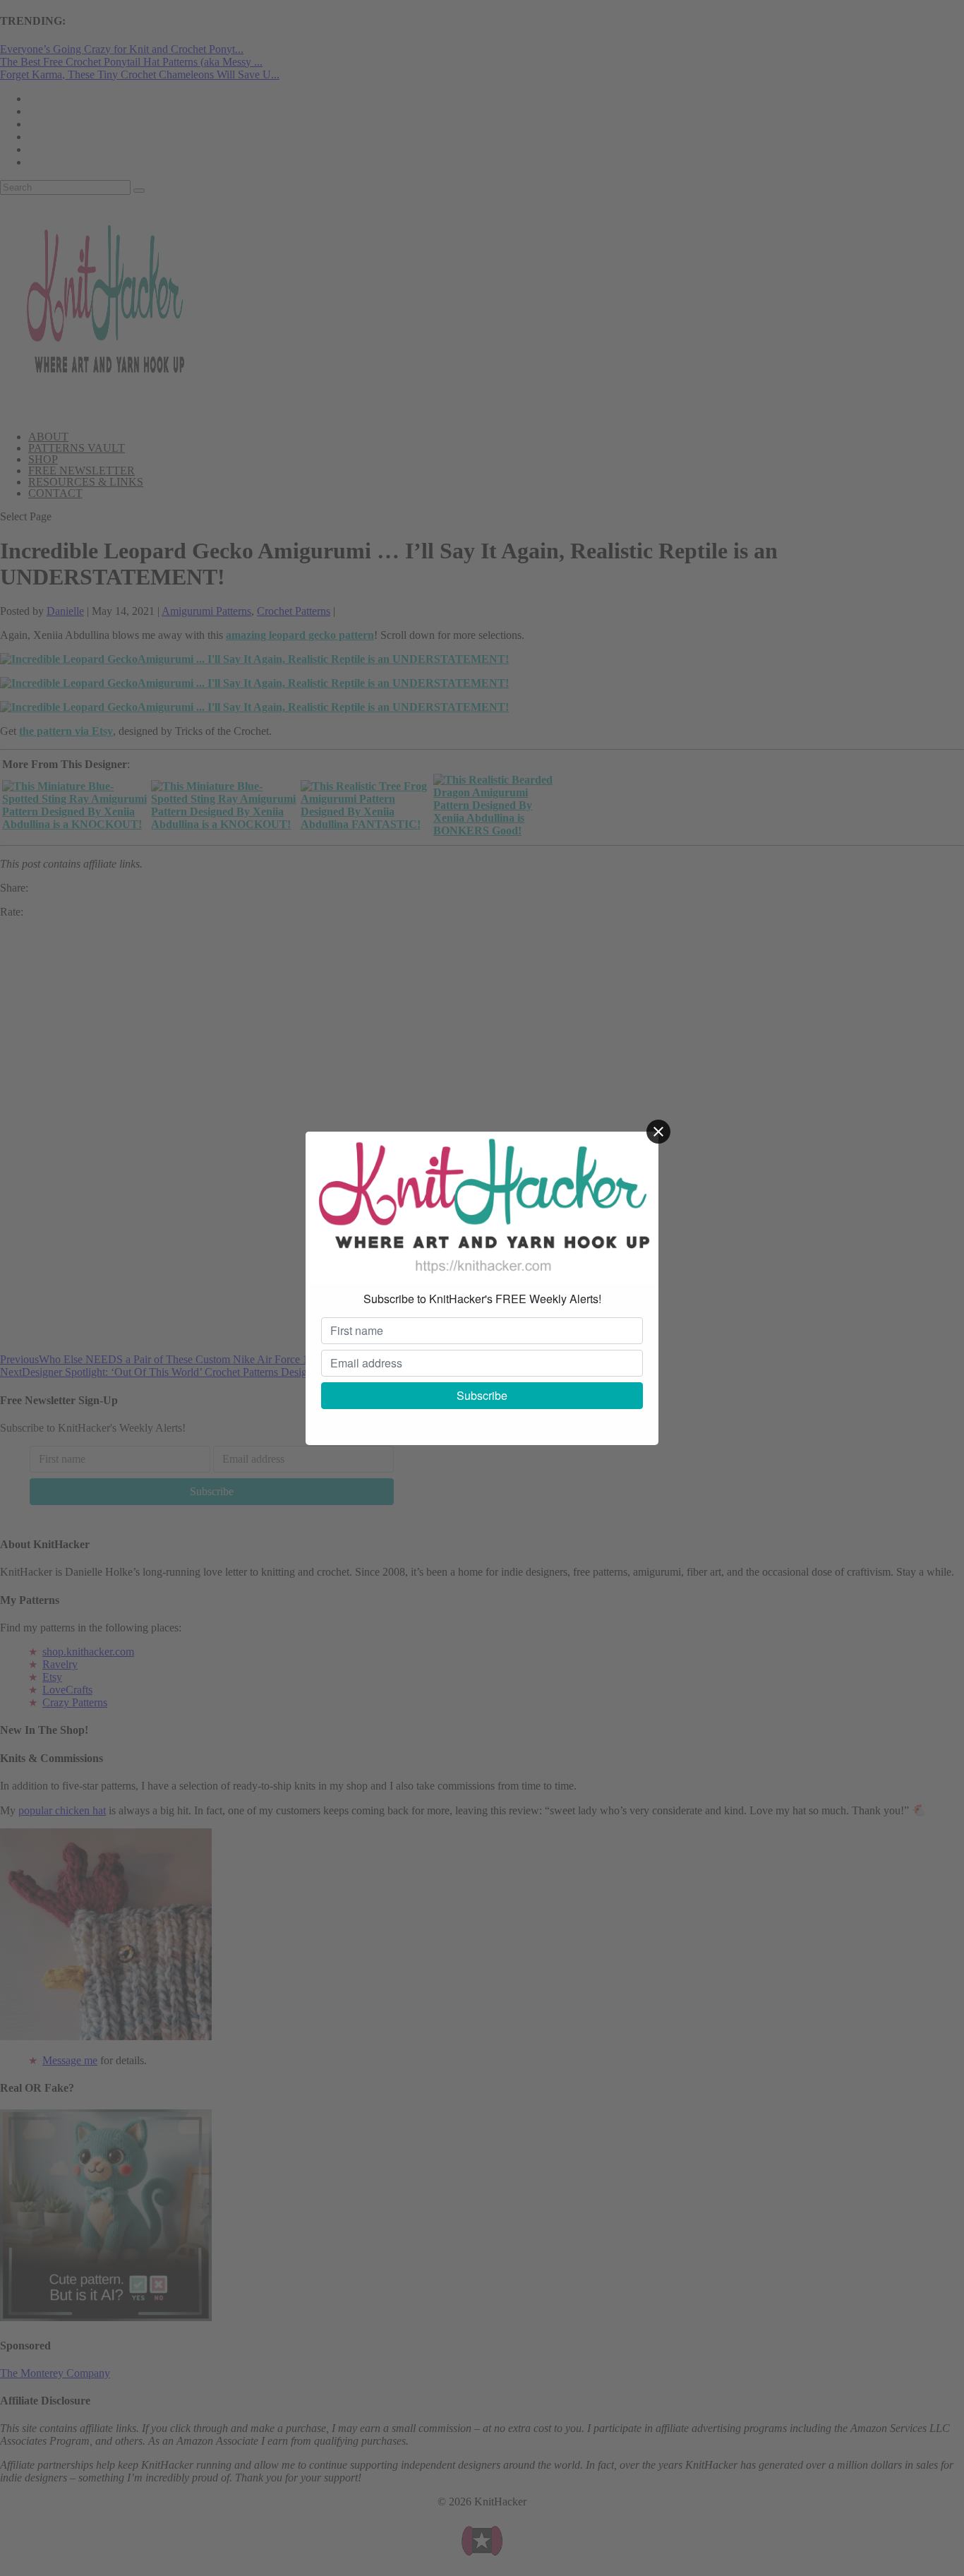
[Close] (658, 1132)
